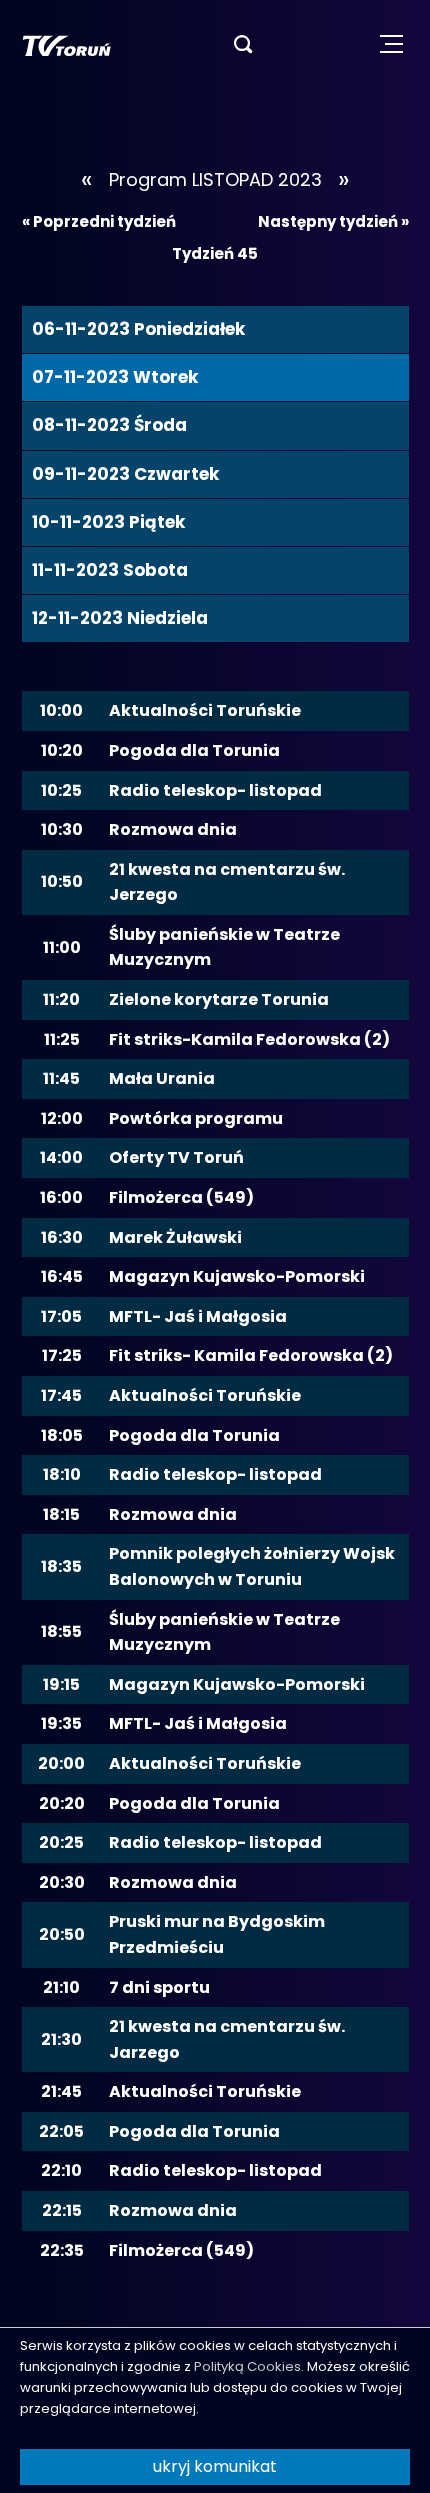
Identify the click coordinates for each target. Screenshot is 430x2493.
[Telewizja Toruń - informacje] (67, 44)
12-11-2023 (120, 618)
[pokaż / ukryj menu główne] (391, 44)
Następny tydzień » (333, 221)
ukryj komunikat (215, 2466)
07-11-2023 (115, 377)
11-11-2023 (110, 570)
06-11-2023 (138, 329)
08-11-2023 (109, 425)
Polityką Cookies (247, 2366)
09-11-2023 (125, 474)
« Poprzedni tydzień (99, 221)
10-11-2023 (108, 522)
